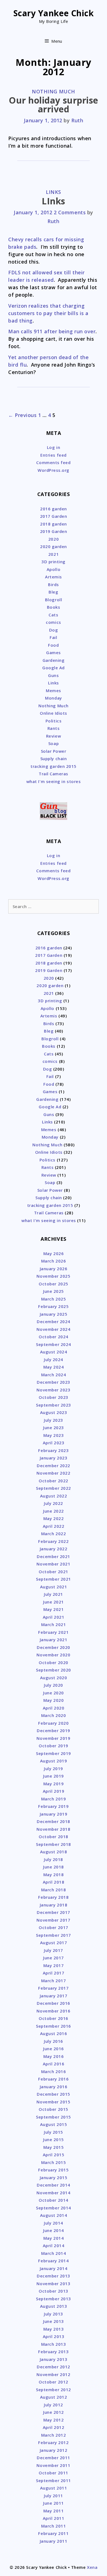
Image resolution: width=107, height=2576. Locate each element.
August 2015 (54, 2124)
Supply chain (54, 759)
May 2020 (54, 1700)
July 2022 (54, 1503)
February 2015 (53, 2170)
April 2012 (54, 2427)
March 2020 (54, 1715)
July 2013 (54, 2314)
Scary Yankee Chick (54, 13)
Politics (54, 721)
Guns (53, 675)
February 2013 (53, 2352)
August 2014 (54, 2215)
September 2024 (54, 1344)
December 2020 (54, 1647)
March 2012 (54, 2435)
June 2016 (54, 2049)
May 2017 (54, 1965)
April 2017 (54, 1973)
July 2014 (54, 2223)
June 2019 (54, 1776)
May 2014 (54, 2238)
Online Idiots (54, 713)
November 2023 (53, 1390)
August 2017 (54, 1943)
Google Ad (54, 668)
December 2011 (54, 2458)
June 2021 (54, 1602)
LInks (54, 201)
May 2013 (54, 2329)
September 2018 (54, 1844)
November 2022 (53, 1473)
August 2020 (54, 1678)
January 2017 (54, 1996)
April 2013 (54, 2336)
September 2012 (54, 2390)
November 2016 (53, 2011)
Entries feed (53, 455)
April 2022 (54, 1526)
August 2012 (54, 2397)
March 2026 (54, 1261)
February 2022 (53, 1541)
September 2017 (54, 1935)
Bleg (53, 592)
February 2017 (53, 1988)
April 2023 (54, 1443)
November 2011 (53, 2465)
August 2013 (54, 2306)
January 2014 (54, 2268)
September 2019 (54, 1753)
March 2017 (54, 1981)
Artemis (54, 577)
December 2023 (54, 1382)
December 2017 (54, 1912)
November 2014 (53, 2193)
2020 (54, 539)
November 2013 (53, 2284)
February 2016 (53, 2079)
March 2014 (54, 2253)
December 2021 (54, 1556)
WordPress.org (54, 470)
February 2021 (53, 1632)
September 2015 (54, 2117)
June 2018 (54, 1867)
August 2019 (54, 1761)
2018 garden (54, 524)
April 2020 (54, 1708)
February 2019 (53, 1806)
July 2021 (54, 1594)
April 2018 (54, 1882)
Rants (54, 728)
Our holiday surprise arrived (54, 105)
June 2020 (54, 1693)
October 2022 (53, 1481)
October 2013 (53, 2291)
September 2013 (54, 2299)
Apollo (54, 569)
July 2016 (54, 2041)
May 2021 (54, 1609)
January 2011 (54, 2541)
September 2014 (54, 2208)
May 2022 (54, 1518)
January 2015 (54, 2177)
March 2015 (54, 2162)
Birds (54, 584)
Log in (54, 447)
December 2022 (54, 1466)
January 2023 (54, 1458)
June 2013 (54, 2321)
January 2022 (54, 1549)
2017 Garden (54, 516)
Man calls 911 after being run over (52, 331)
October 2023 (53, 1397)
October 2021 (53, 1572)
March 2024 (54, 1375)
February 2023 (53, 1450)
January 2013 (54, 2359)
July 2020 (54, 1685)
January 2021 (54, 1640)
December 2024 (54, 1321)
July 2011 (54, 2496)
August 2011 (54, 2488)
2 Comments (70, 212)
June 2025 (54, 1291)
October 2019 (53, 1746)
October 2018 (53, 1836)
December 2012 (54, 2367)
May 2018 (54, 1875)
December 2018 (54, 1821)
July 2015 (54, 2132)
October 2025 (53, 1284)
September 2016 (54, 2026)
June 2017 (54, 1958)
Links (54, 192)
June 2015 (54, 2139)
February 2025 (53, 1306)
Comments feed (53, 462)
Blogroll (54, 600)
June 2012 (54, 2412)
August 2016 (54, 2033)
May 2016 (54, 2056)
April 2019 (54, 1791)
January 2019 (54, 1814)
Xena (92, 2567)
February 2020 (53, 1723)
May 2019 (54, 1784)
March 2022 (54, 1534)
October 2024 (53, 1337)
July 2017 (54, 1950)
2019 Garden (54, 531)
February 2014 (53, 2261)
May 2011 (54, 2511)
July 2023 (54, 1420)
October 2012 (53, 2382)
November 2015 (53, 2102)
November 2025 (53, 1276)
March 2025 (54, 1299)
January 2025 (54, 1314)
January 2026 (54, 1269)
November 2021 (53, 1564)
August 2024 (54, 1352)
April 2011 (54, 2518)
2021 (54, 554)
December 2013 (54, 2276)
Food (53, 645)
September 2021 (54, 1579)
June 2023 (54, 1428)
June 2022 (54, 1511)
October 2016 (53, 2018)
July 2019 (54, 1768)
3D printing (54, 562)
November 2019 (53, 1738)
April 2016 (54, 2064)
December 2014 (54, 2185)
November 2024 (53, 1329)
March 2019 (54, 1799)
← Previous (22, 415)
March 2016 (54, 2071)
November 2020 (53, 1655)
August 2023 (54, 1412)
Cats (53, 615)
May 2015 (54, 2147)
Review (54, 736)
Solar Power (54, 751)
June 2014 (54, 2230)
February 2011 (53, 2533)
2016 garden (54, 509)
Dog (54, 630)
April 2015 (54, 2155)
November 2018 (53, 1829)
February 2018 (53, 1897)
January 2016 (54, 2087)
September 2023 (54, 1405)
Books (54, 607)
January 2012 (54, 2450)
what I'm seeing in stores (54, 781)
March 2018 (54, 1890)
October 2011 (53, 2473)
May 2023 (54, 1435)
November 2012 (53, 2374)
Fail (53, 637)
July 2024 (54, 1359)
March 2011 (54, 2526)
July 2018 (54, 1859)
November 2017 (53, 1920)
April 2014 (54, 2245)
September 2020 (54, 1670)
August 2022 (54, 1496)
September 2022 (54, 1488)
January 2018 (54, 1905)
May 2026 (54, 1253)
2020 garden (54, 546)
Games (54, 652)
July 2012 (54, 2405)
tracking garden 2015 (54, 766)
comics (53, 622)
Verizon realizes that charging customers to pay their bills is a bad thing (48, 313)
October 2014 (53, 2200)
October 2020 (53, 1662)
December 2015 (54, 2094)
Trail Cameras (54, 774)
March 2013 (54, 2344)
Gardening (54, 660)
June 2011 (54, 2503)
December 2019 (54, 1730)
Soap (54, 743)
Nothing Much (53, 91)
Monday (53, 698)
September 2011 (54, 2480)
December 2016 (54, 2003)
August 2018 (54, 1852)
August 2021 (54, 1587)
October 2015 (53, 2109)
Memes (54, 690)
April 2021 (54, 1617)
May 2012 (54, 2420)
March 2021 (54, 1624)
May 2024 (54, 1367)
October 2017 (53, 1927)
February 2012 (53, 2442)
